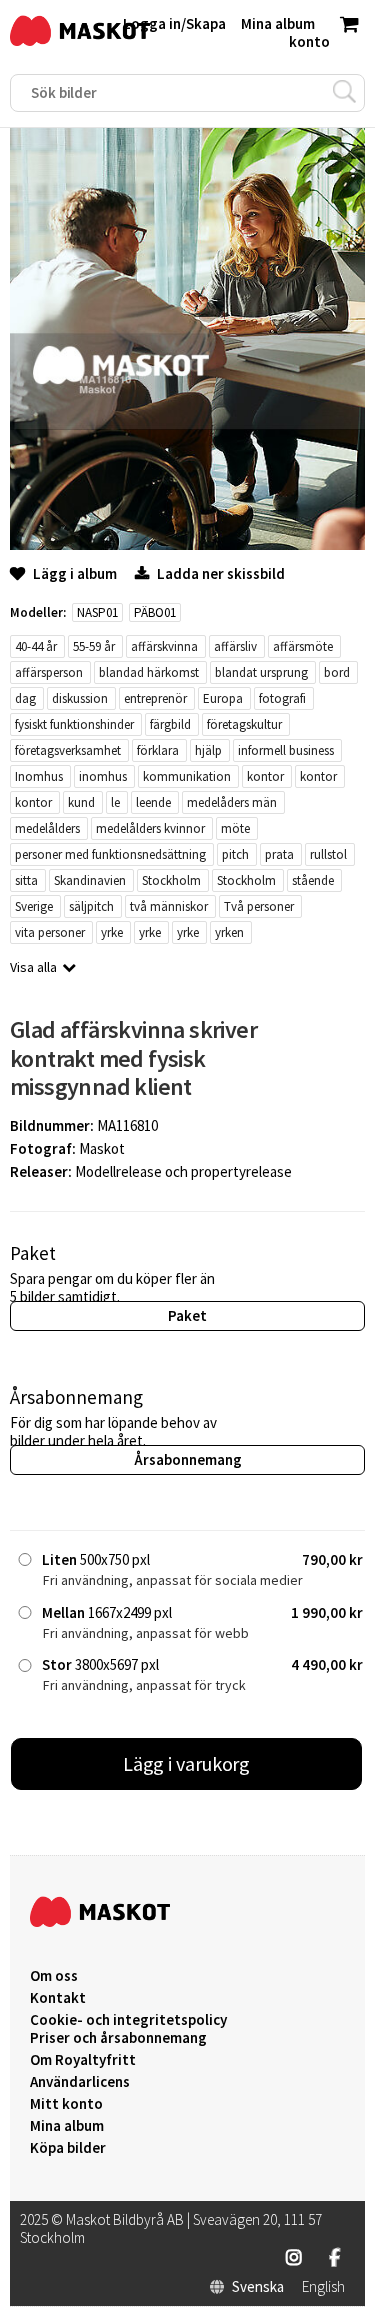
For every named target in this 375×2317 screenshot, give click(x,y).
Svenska (258, 2287)
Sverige (34, 906)
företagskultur (244, 724)
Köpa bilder (68, 2148)
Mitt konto (66, 2104)
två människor (169, 906)
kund (81, 802)
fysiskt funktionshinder (74, 724)
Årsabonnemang (188, 1459)
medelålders (47, 828)
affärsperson (49, 672)
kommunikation (187, 776)
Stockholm (171, 880)
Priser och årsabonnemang (118, 2038)
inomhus (103, 776)
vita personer (50, 932)
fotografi (282, 698)
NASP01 (97, 612)
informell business (286, 750)
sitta (26, 880)
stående (313, 880)
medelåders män (232, 802)
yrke (112, 932)
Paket (187, 1315)
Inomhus (39, 776)
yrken (229, 932)
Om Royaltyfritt (83, 2060)
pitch (235, 854)
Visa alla (33, 967)
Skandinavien (90, 880)
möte (235, 828)
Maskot (102, 1148)
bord (337, 672)
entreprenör (155, 698)
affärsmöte (303, 646)
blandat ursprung (261, 672)
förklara (158, 750)
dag (25, 698)
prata (279, 854)
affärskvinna (164, 646)
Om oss (54, 1976)
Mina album (67, 2126)
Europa (223, 698)
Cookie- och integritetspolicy (128, 2019)
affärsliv (235, 646)
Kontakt (58, 1998)
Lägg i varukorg (187, 1763)
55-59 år (94, 646)
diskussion (80, 698)
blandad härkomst (149, 672)
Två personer (259, 906)
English (323, 2287)
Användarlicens (80, 2082)
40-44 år (36, 646)
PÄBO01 (155, 612)
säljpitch (91, 906)
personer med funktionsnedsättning (110, 854)
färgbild (170, 724)
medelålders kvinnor (150, 828)
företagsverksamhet (68, 750)
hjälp (208, 750)
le (115, 802)
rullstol (328, 854)
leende (153, 802)
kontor (265, 776)
